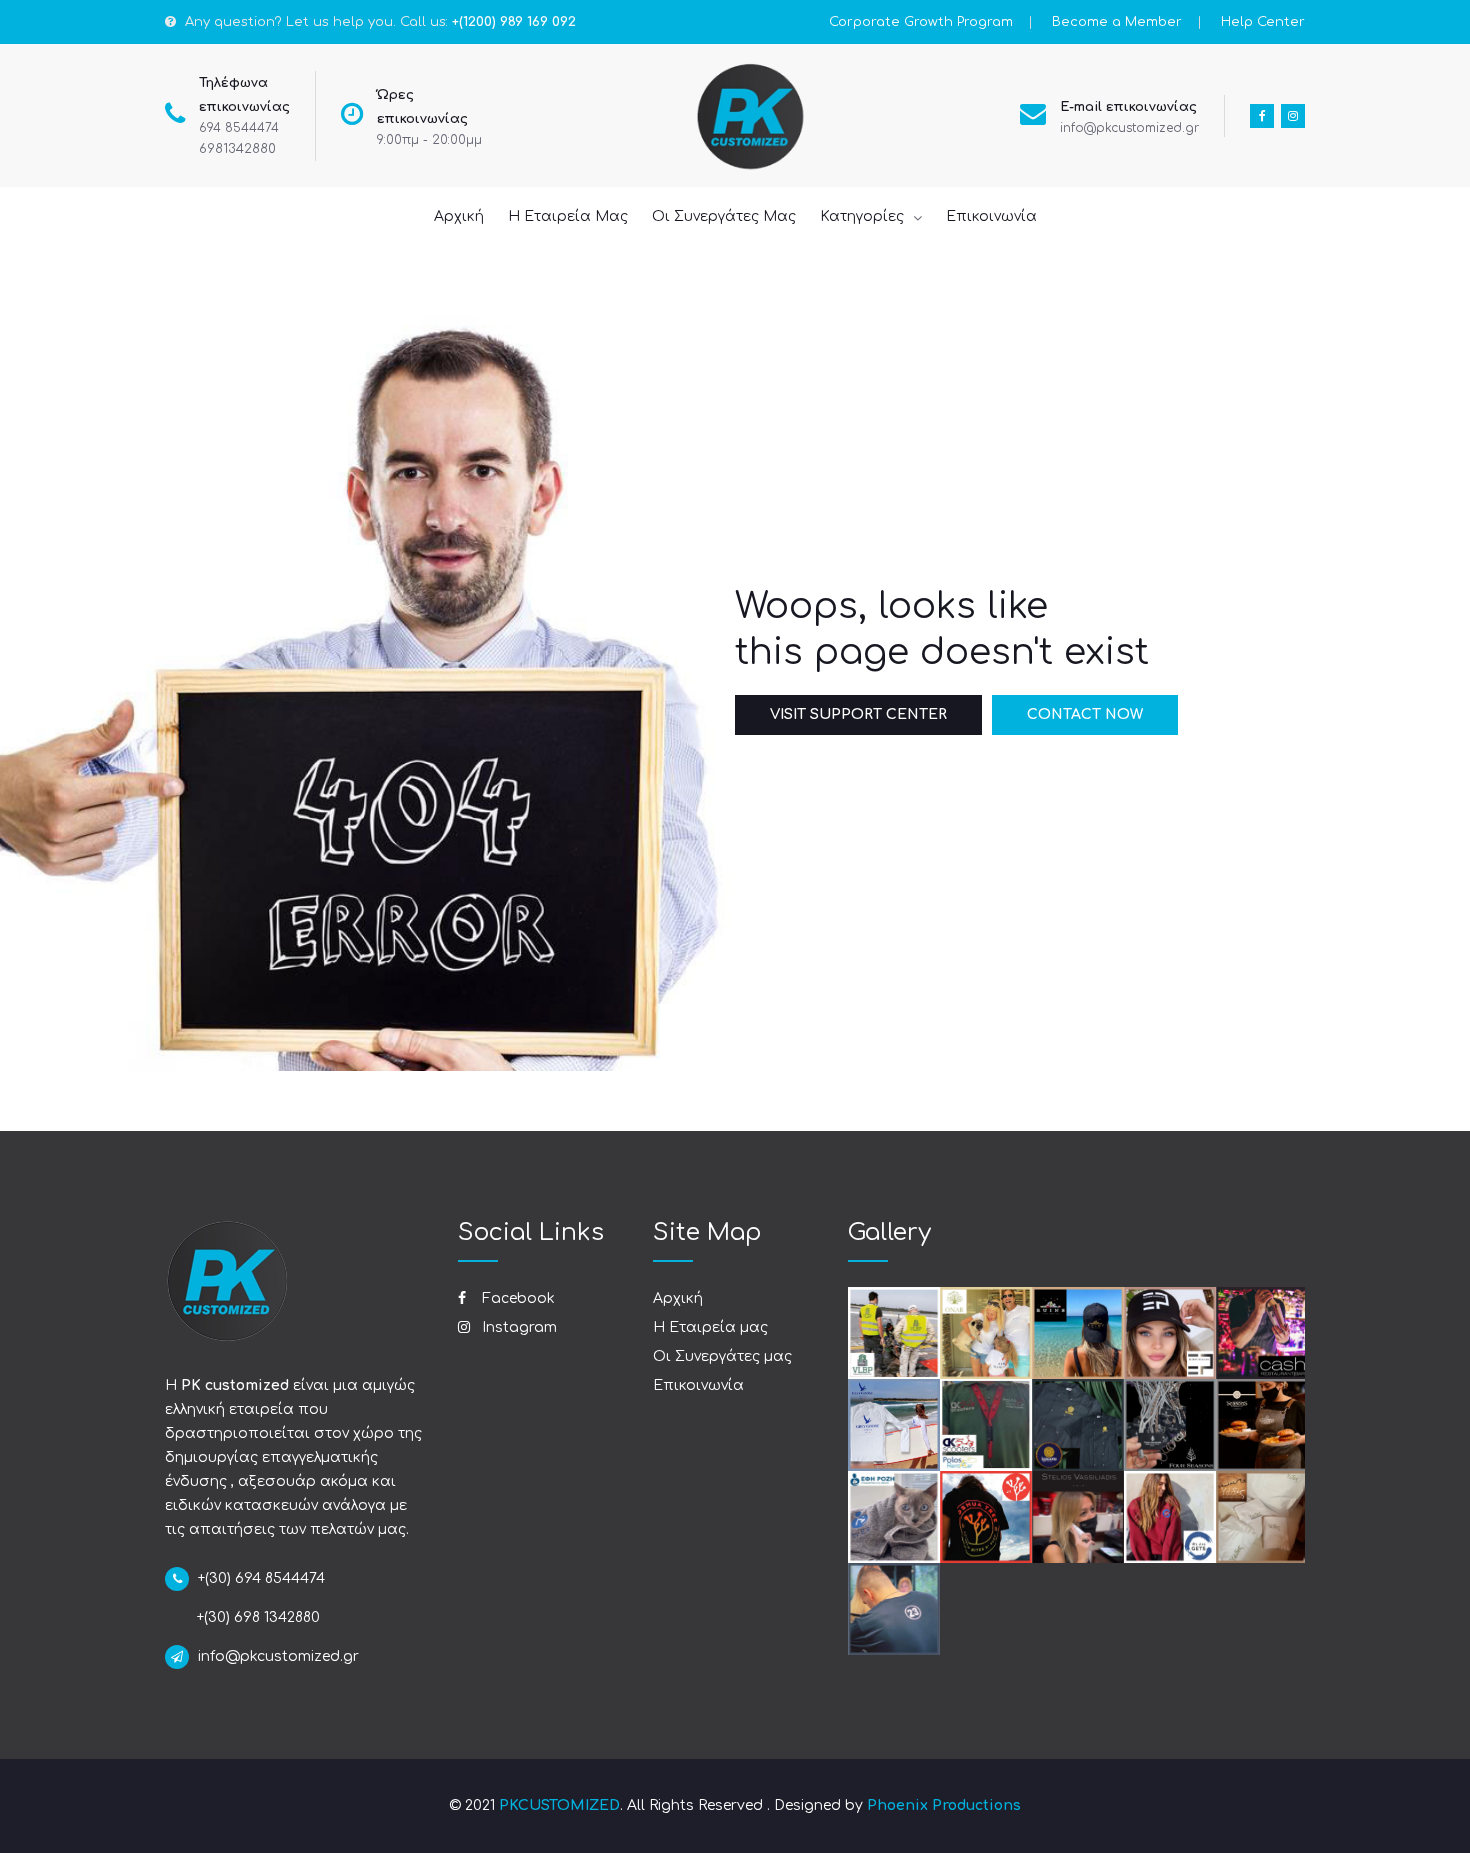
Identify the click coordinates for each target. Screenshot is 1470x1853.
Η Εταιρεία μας (710, 1327)
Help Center (1263, 22)
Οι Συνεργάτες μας (722, 1356)
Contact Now (1085, 714)
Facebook (516, 1298)
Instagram (517, 1327)
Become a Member (1117, 22)
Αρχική (678, 1298)
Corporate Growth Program (921, 22)
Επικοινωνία (698, 1385)
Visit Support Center (858, 714)
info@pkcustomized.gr (1129, 128)
